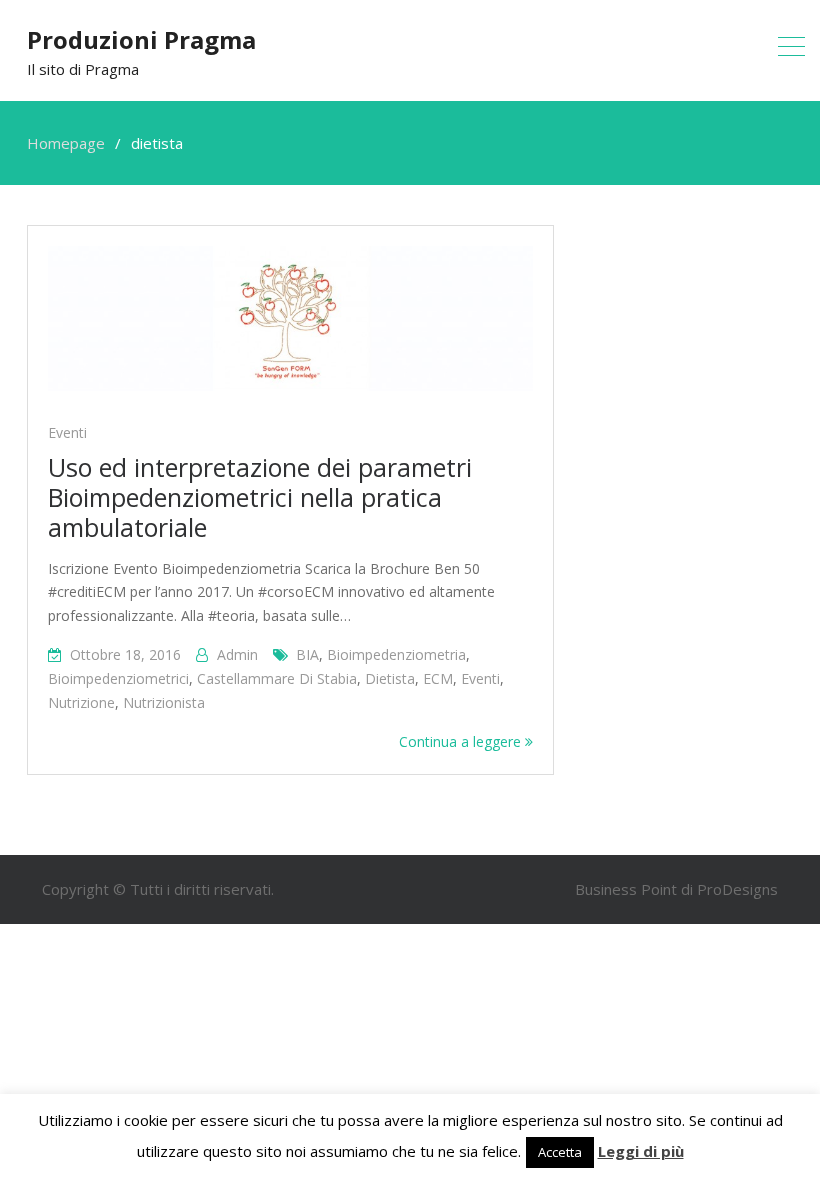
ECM (438, 678)
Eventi (67, 432)
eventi (480, 678)
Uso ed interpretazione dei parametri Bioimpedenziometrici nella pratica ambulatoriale (260, 497)
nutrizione (81, 702)
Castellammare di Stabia (277, 678)
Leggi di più (641, 1151)
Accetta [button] (560, 1152)
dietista (390, 678)
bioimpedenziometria (396, 654)
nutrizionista (164, 702)
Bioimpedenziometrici (118, 678)
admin (237, 654)
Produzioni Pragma (141, 39)
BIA (307, 654)
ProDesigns (737, 889)
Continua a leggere (462, 741)
